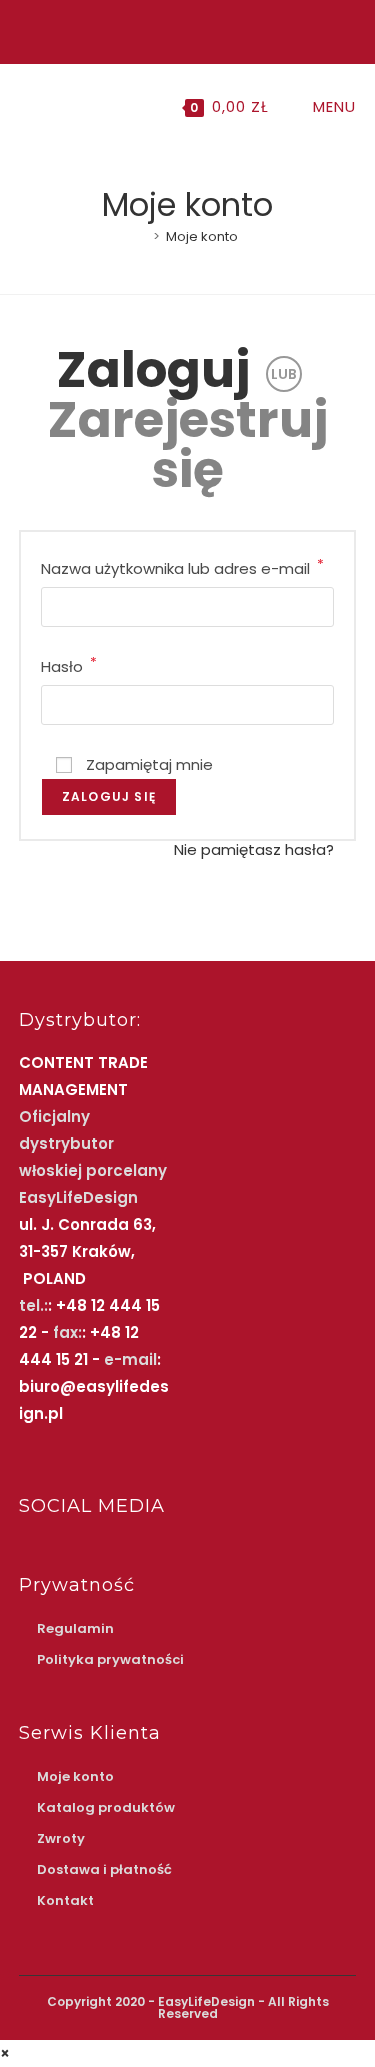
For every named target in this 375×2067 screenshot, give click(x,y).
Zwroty (61, 1838)
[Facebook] (164, 29)
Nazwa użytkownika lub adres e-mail (182, 567)
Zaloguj (153, 369)
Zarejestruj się (188, 444)
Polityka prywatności (110, 1659)
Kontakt (65, 1900)
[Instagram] (184, 29)
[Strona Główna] (142, 236)
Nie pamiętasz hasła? (254, 849)
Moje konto (202, 236)
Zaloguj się (109, 796)
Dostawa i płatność (104, 1869)
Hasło (69, 665)
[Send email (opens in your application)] (207, 29)
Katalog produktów (106, 1807)
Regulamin (75, 1628)
